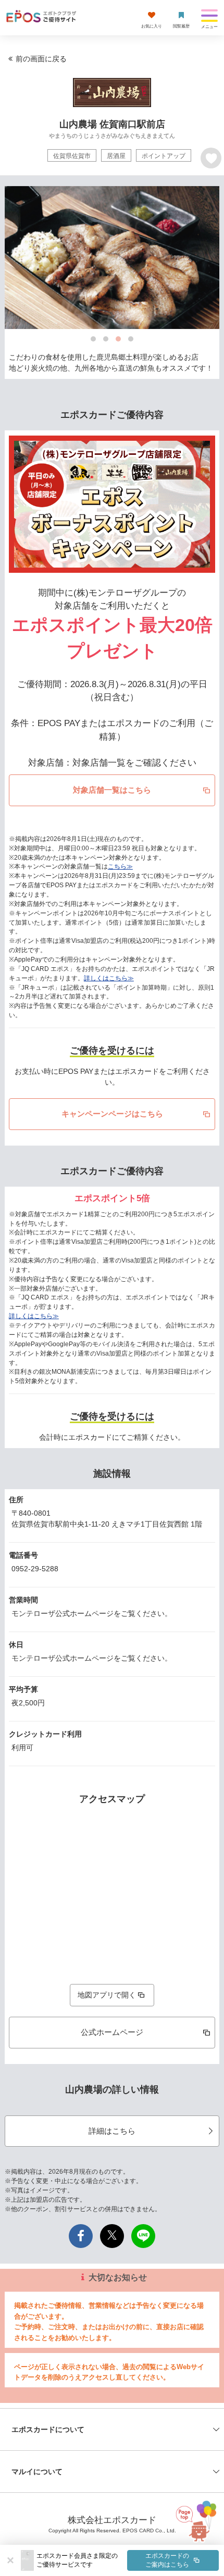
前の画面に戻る (41, 59)
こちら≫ (120, 866)
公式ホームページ (112, 2032)
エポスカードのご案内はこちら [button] (167, 2560)
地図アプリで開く (107, 1995)
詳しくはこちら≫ (109, 978)
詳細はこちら (112, 2131)
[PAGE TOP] (198, 2528)
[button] (128, 2560)
